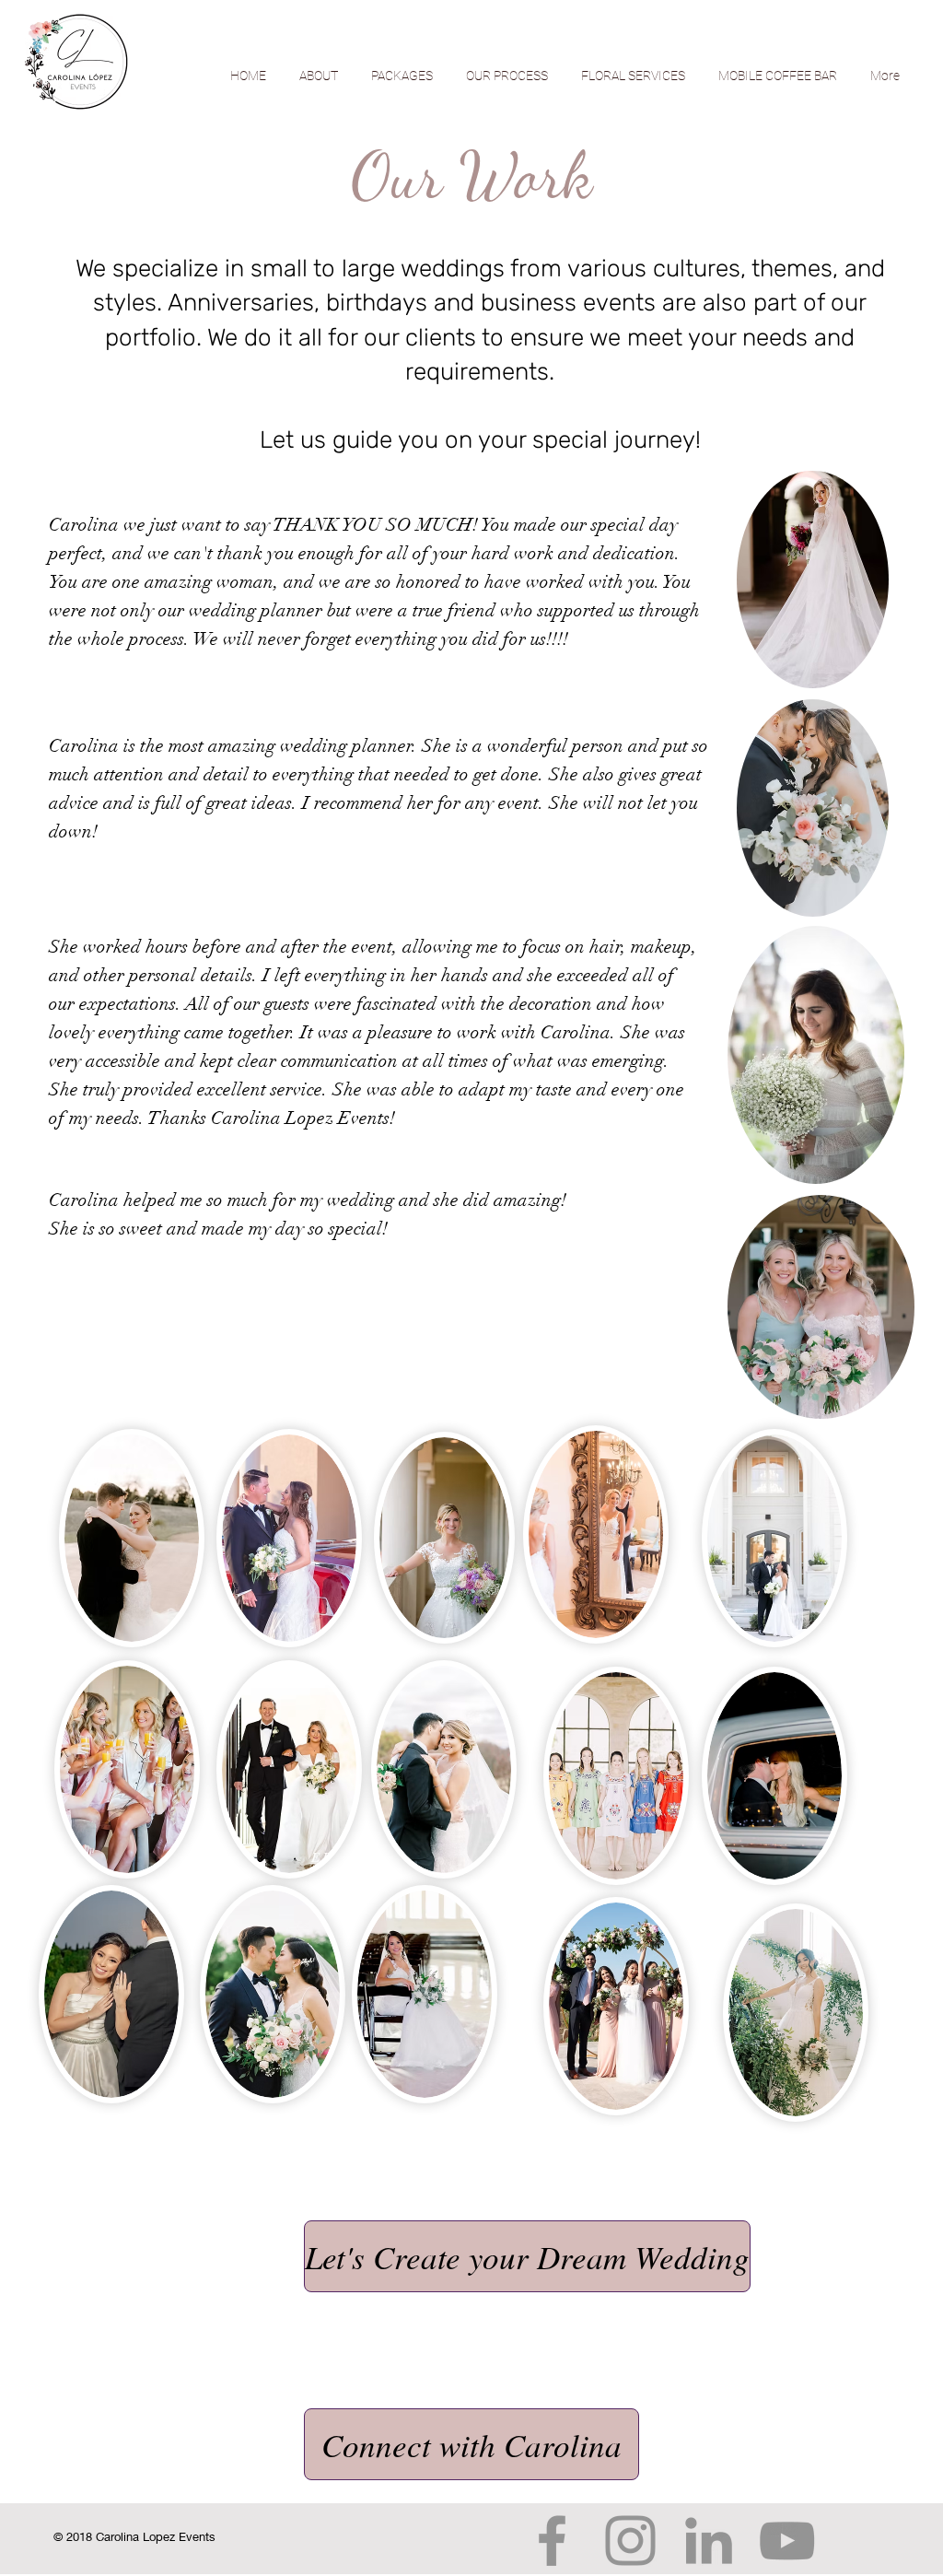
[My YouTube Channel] (787, 2541)
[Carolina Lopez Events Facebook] (552, 2541)
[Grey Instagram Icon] (630, 2541)
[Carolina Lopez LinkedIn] (709, 2541)
